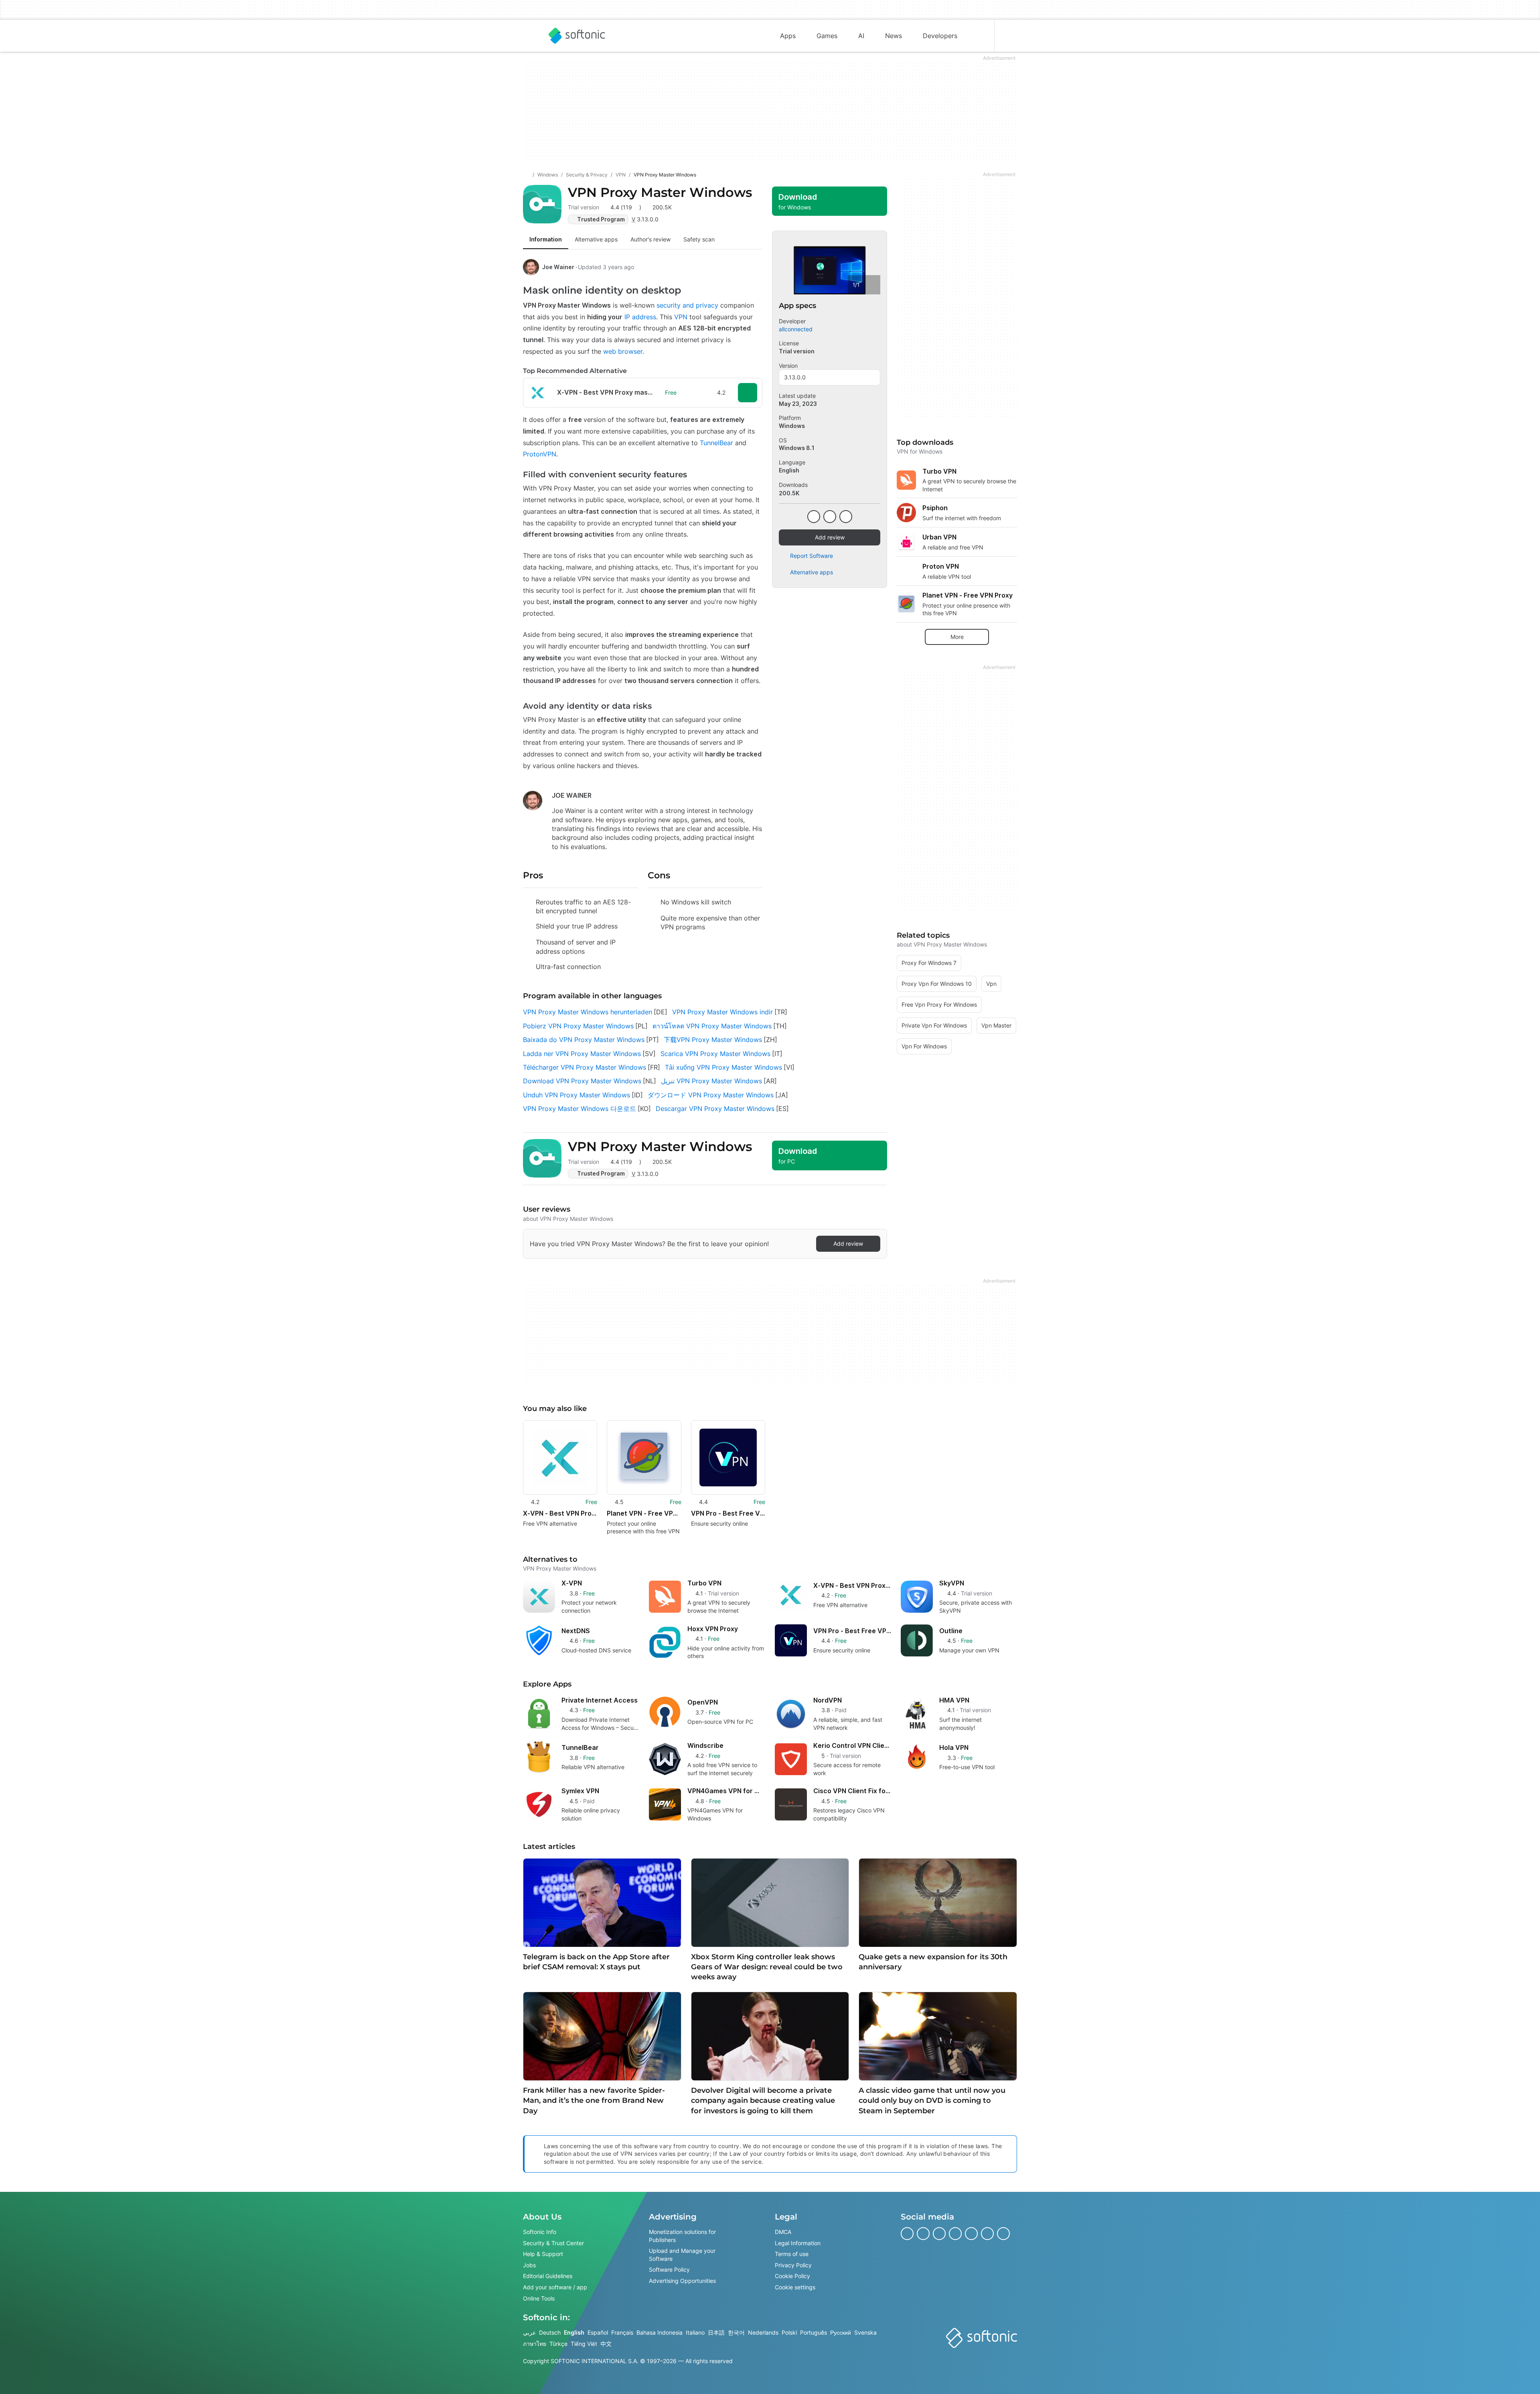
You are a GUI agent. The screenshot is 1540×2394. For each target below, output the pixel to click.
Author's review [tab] (650, 239)
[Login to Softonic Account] (1011, 36)
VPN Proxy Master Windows (660, 192)
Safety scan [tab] (699, 239)
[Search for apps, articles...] (978, 36)
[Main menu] (529, 36)
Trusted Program (601, 219)
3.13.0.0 (795, 377)
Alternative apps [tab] (596, 239)
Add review (830, 537)
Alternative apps (812, 572)
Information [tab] (546, 239)
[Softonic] (577, 36)
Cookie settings (795, 2287)
